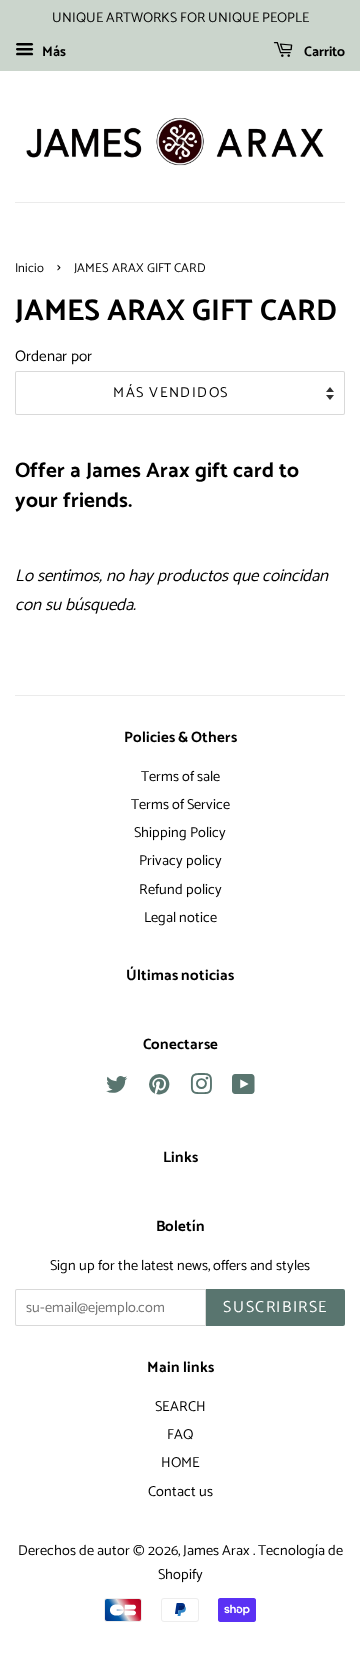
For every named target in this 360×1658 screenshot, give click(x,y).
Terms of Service (180, 805)
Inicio (29, 268)
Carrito (323, 52)
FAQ (180, 1435)
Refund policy (180, 890)
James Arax (218, 1551)
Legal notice (180, 918)
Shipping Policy (180, 833)
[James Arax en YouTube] (243, 1089)
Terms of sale (180, 777)
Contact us (180, 1492)
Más (52, 52)
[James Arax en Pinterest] (159, 1089)
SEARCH (180, 1407)
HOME (180, 1463)
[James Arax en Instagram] (201, 1089)
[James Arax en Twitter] (117, 1089)
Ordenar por (53, 356)
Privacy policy (180, 861)
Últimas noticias (180, 976)
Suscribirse (275, 1307)
